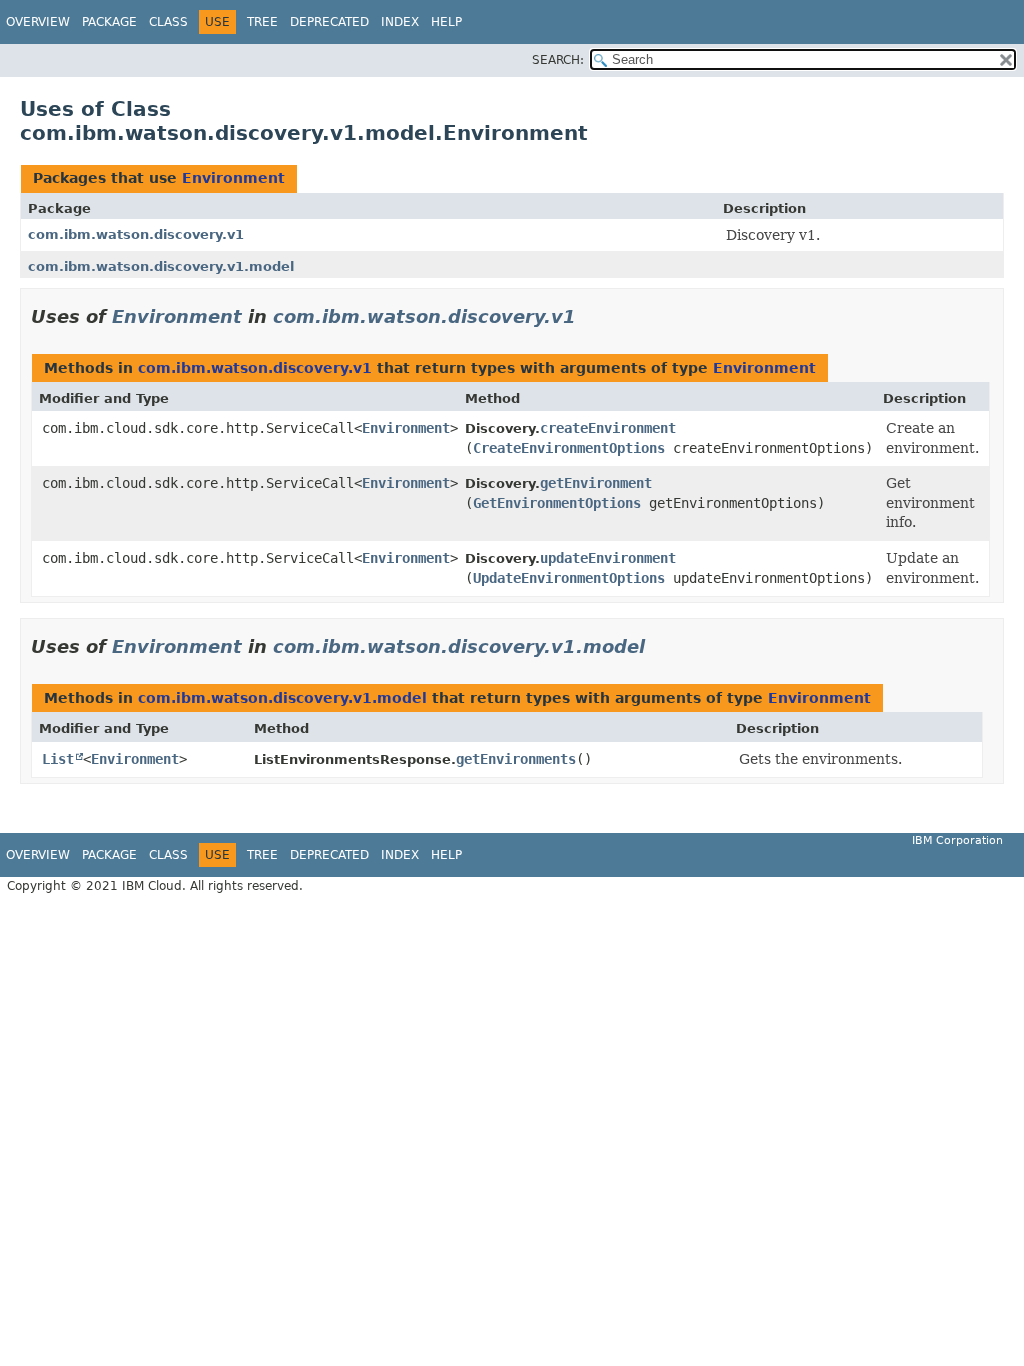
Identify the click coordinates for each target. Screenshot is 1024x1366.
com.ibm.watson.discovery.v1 (136, 234)
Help (446, 22)
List (58, 759)
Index (400, 22)
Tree (262, 22)
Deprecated (329, 22)
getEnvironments (516, 759)
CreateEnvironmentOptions (569, 448)
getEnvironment (596, 483)
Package (109, 22)
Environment (233, 178)
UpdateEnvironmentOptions (569, 578)
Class (168, 22)
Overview (38, 22)
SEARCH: (558, 60)
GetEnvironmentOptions (557, 503)
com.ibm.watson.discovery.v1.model (161, 266)
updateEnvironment (608, 558)
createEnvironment (608, 428)
